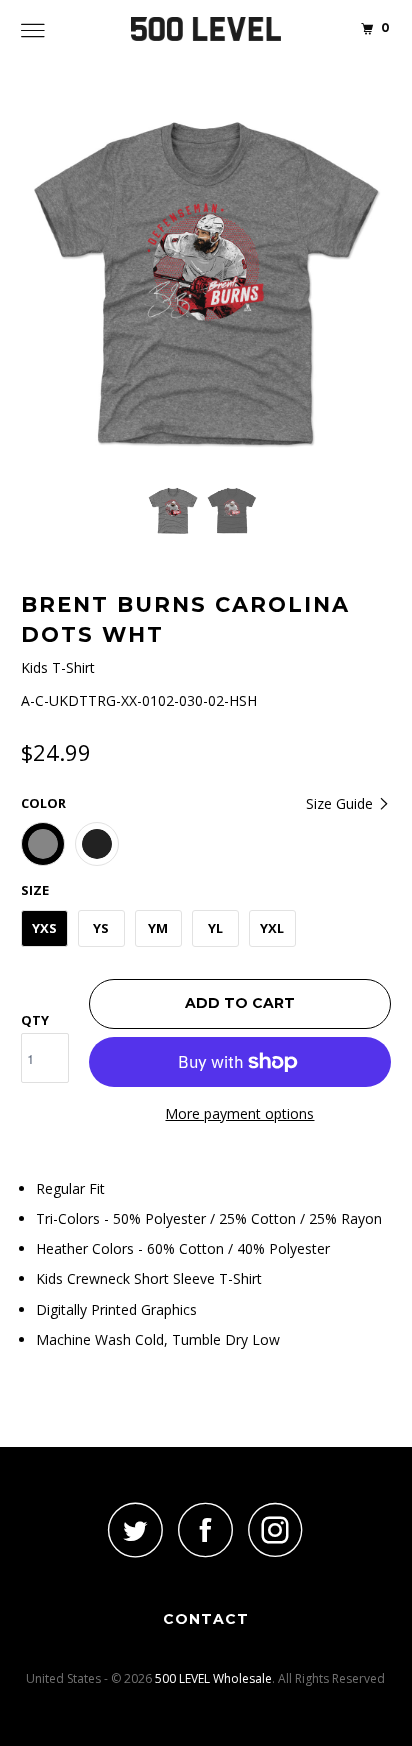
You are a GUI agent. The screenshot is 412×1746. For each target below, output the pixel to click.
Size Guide (341, 803)
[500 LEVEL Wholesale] (206, 30)
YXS (44, 928)
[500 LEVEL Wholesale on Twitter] (136, 1529)
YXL (272, 928)
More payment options (239, 1113)
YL (215, 928)
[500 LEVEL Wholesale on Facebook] (206, 1529)
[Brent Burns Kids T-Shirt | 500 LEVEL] (206, 285)
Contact (206, 1619)
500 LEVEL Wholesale (213, 1678)
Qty (35, 1020)
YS (101, 928)
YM (158, 928)
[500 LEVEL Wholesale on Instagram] (276, 1529)
